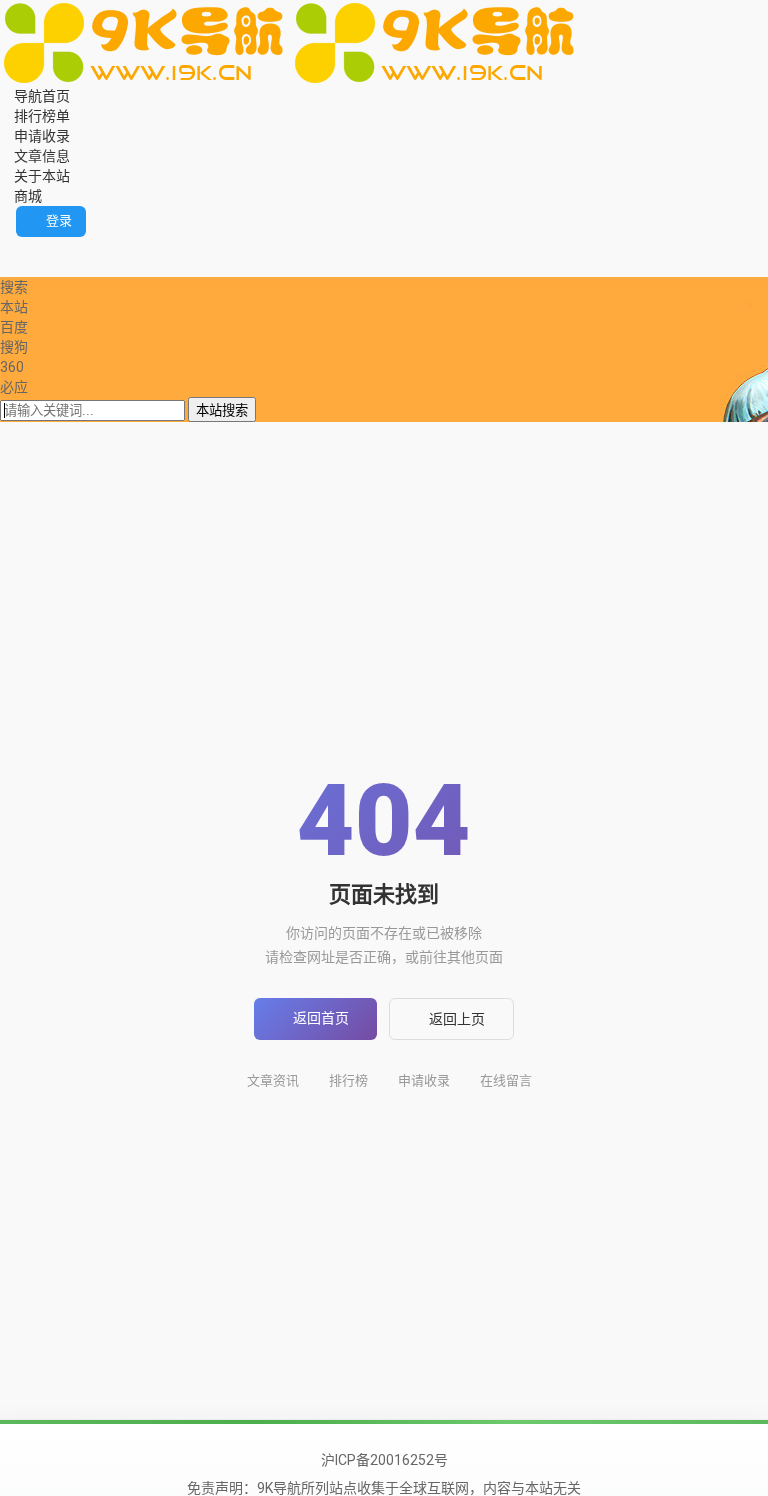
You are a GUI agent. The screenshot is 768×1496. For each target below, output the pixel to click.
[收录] (33, 267)
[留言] (19, 247)
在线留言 (506, 1080)
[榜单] (19, 267)
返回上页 (457, 1019)
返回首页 (321, 1018)
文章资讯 (273, 1080)
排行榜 (348, 1080)
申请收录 (424, 1080)
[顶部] (47, 267)
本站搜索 (222, 410)
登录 (59, 220)
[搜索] (5, 247)
